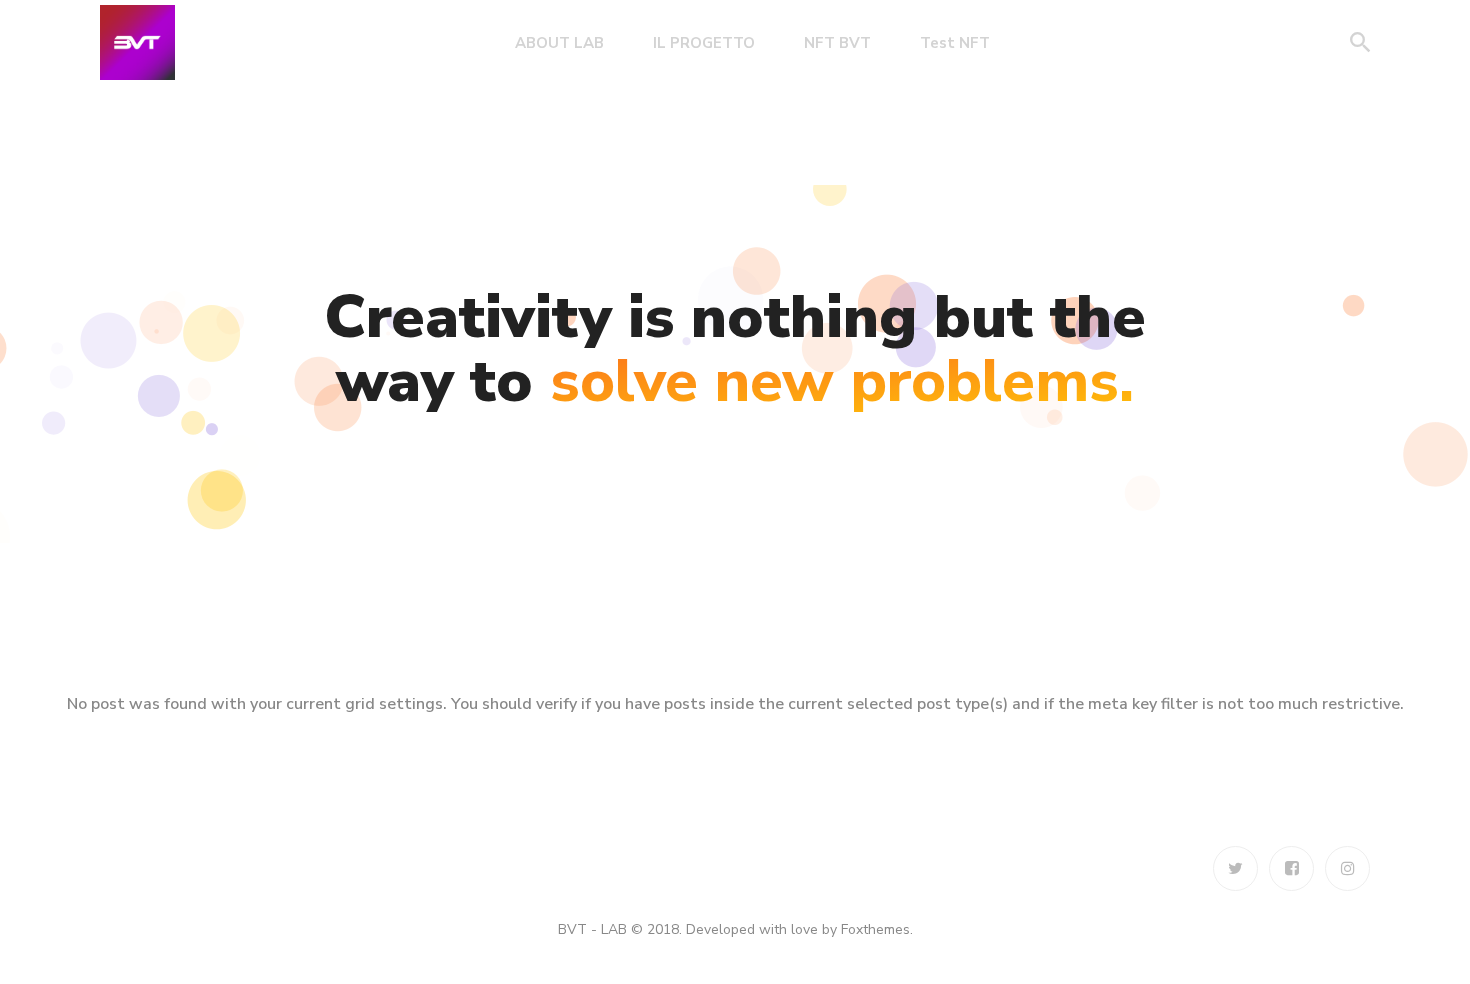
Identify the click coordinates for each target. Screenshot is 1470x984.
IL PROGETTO (704, 43)
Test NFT (955, 43)
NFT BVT (837, 43)
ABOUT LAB (559, 43)
